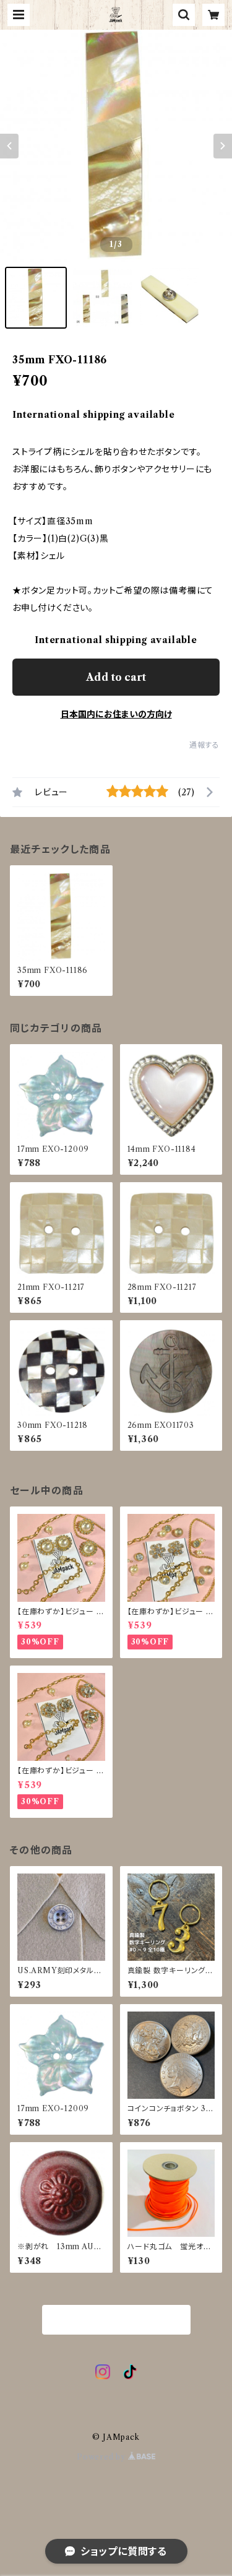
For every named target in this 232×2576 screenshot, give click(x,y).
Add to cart (116, 677)
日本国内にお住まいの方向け (116, 714)
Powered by (102, 2457)
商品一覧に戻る (116, 2320)
